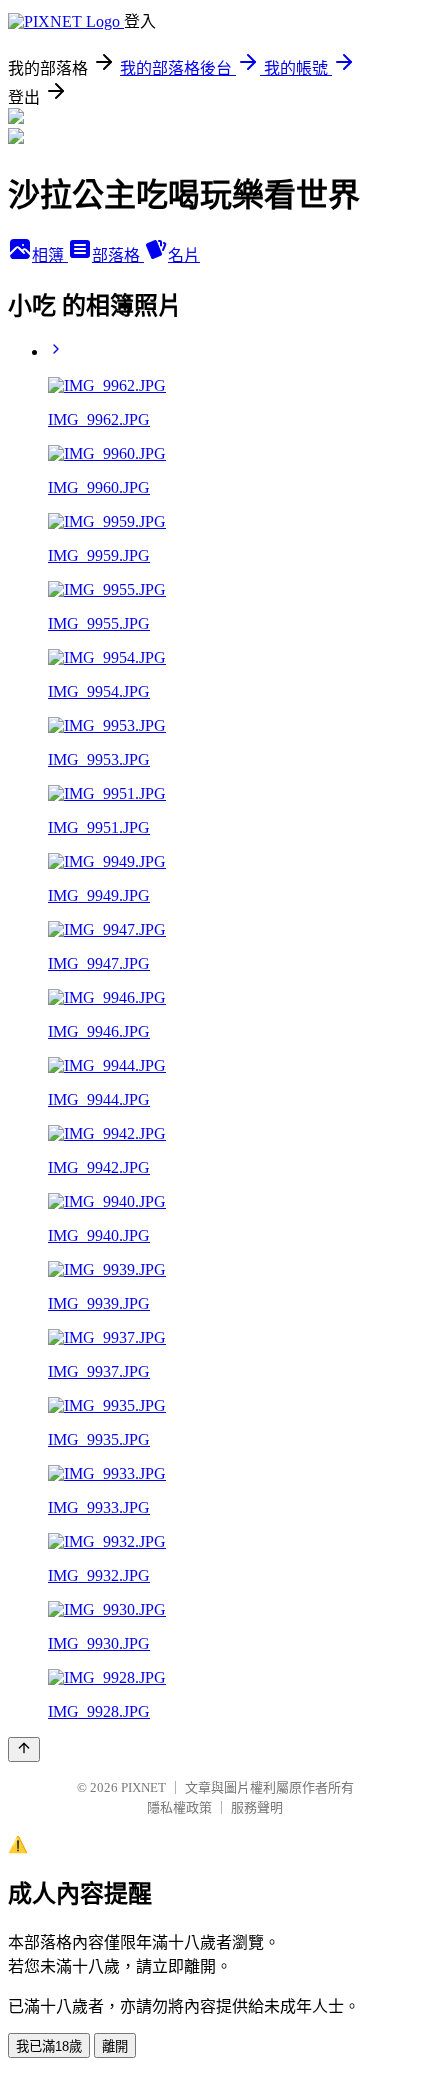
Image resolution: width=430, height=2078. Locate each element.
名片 (184, 255)
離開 (115, 2046)
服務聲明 (257, 1807)
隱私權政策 (179, 1807)
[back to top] (24, 1749)
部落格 (118, 255)
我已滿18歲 (49, 2046)
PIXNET (143, 1787)
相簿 (50, 255)
